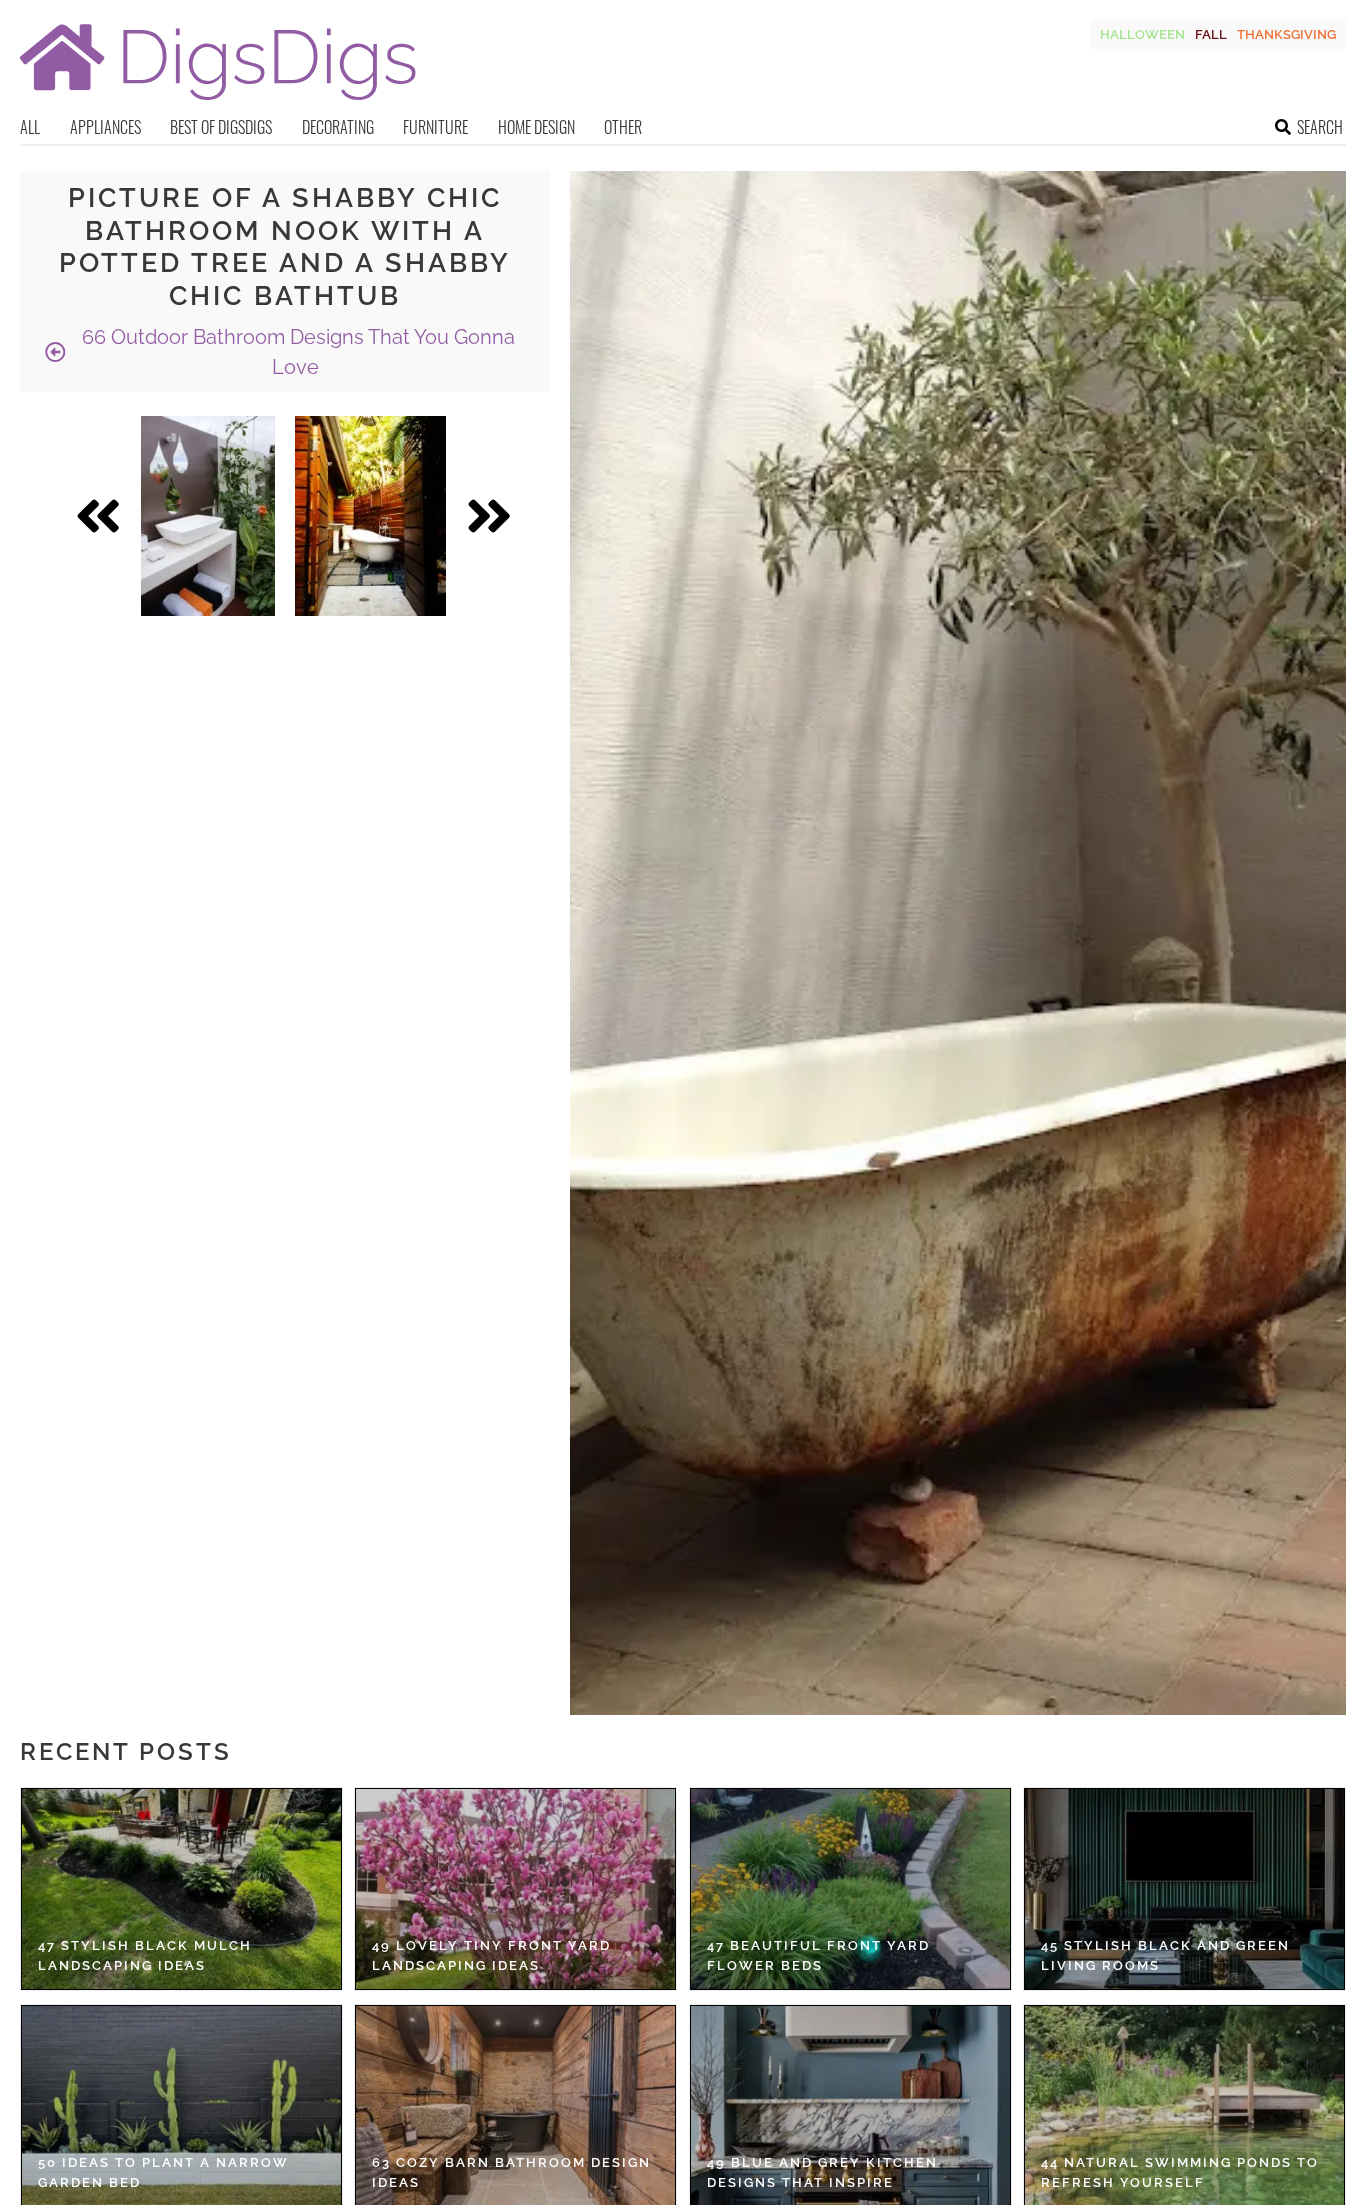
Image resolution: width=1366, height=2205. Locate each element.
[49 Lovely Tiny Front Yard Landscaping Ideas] (515, 1889)
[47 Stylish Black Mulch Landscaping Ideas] (181, 1889)
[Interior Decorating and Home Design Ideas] (218, 102)
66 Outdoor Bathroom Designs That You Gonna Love (296, 352)
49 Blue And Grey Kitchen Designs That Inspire (822, 2172)
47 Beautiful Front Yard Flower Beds (818, 1955)
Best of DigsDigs (221, 127)
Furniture (435, 127)
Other (623, 127)
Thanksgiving (1286, 34)
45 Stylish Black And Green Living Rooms (1165, 1955)
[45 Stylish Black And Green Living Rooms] (1184, 1889)
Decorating (338, 127)
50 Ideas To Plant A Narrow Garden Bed (163, 2172)
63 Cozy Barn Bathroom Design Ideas (511, 2172)
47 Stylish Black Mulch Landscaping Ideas (145, 1955)
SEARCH (1320, 127)
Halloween (1142, 34)
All (30, 127)
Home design (536, 127)
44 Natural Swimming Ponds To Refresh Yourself (1180, 2172)
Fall (1211, 34)
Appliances (105, 127)
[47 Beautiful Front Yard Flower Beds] (850, 1889)
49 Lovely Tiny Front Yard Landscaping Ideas (491, 1955)
